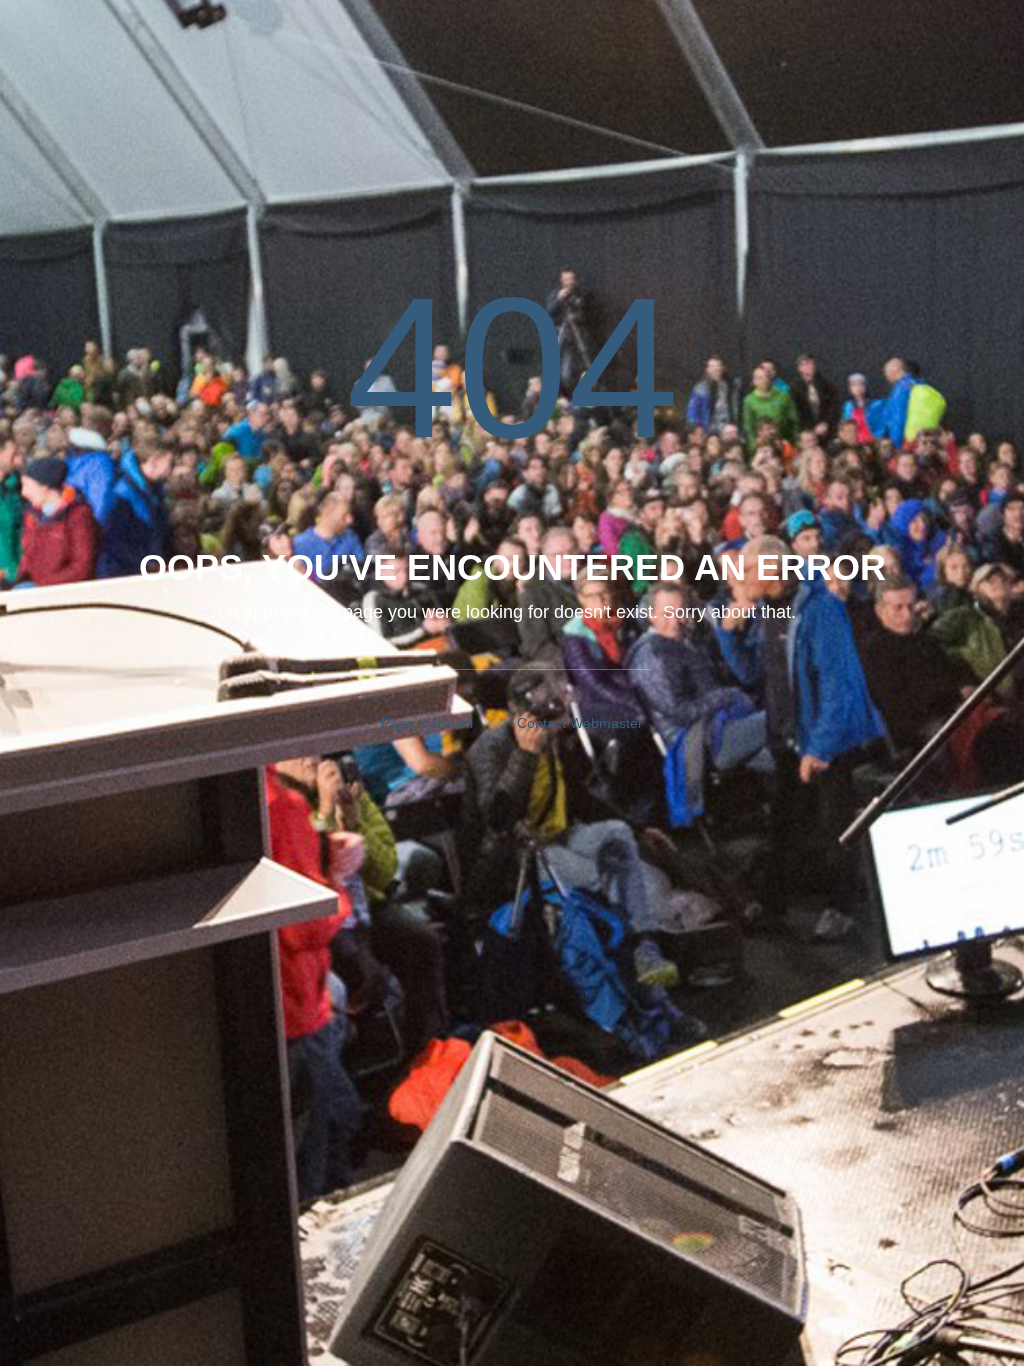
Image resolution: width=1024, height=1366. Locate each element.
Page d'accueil (427, 723)
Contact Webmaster (580, 723)
